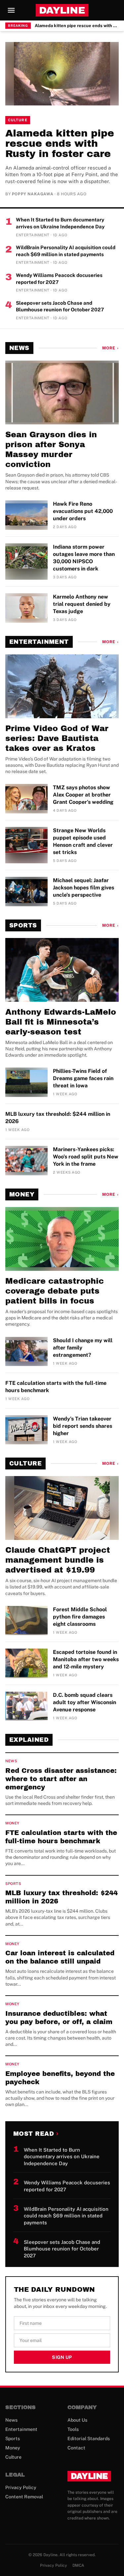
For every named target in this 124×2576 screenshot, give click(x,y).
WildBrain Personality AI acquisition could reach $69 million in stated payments (66, 251)
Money (22, 1194)
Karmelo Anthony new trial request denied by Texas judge (82, 604)
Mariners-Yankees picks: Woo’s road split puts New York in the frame (86, 1157)
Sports (23, 925)
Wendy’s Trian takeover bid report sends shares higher (83, 1426)
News (19, 348)
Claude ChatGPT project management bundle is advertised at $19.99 (58, 1560)
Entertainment (39, 642)
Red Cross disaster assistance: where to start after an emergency (61, 1779)
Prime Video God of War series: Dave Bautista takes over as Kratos (57, 738)
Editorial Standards (89, 2439)
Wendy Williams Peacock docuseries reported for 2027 (59, 279)
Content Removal (24, 2497)
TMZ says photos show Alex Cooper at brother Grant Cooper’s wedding (83, 795)
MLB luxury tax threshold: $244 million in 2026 (58, 1118)
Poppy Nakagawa (33, 194)
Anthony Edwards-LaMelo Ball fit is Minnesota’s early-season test (61, 1022)
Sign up (62, 2357)
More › (110, 348)
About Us (77, 2420)
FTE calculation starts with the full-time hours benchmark (56, 1387)
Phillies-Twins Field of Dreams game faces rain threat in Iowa (83, 1078)
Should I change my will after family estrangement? (83, 1348)
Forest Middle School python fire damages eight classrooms (80, 1617)
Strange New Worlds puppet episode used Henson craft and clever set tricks (83, 841)
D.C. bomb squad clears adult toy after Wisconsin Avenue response (84, 1702)
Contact (76, 2448)
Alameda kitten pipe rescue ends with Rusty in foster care (77, 26)
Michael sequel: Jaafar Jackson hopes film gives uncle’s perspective (83, 888)
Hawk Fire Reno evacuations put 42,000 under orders (83, 511)
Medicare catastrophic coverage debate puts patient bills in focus (55, 1291)
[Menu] (11, 10)
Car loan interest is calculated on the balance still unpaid (60, 1957)
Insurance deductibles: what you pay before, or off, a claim (59, 2018)
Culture (18, 120)
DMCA (78, 2565)
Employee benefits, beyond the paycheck (60, 2078)
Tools (73, 2429)
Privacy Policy (21, 2487)
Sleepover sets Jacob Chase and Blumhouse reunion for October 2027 (60, 306)
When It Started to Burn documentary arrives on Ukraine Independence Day (60, 223)
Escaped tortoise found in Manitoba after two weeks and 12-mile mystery (86, 1659)
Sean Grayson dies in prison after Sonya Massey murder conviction (51, 449)
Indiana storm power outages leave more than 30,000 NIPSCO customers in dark (84, 558)
